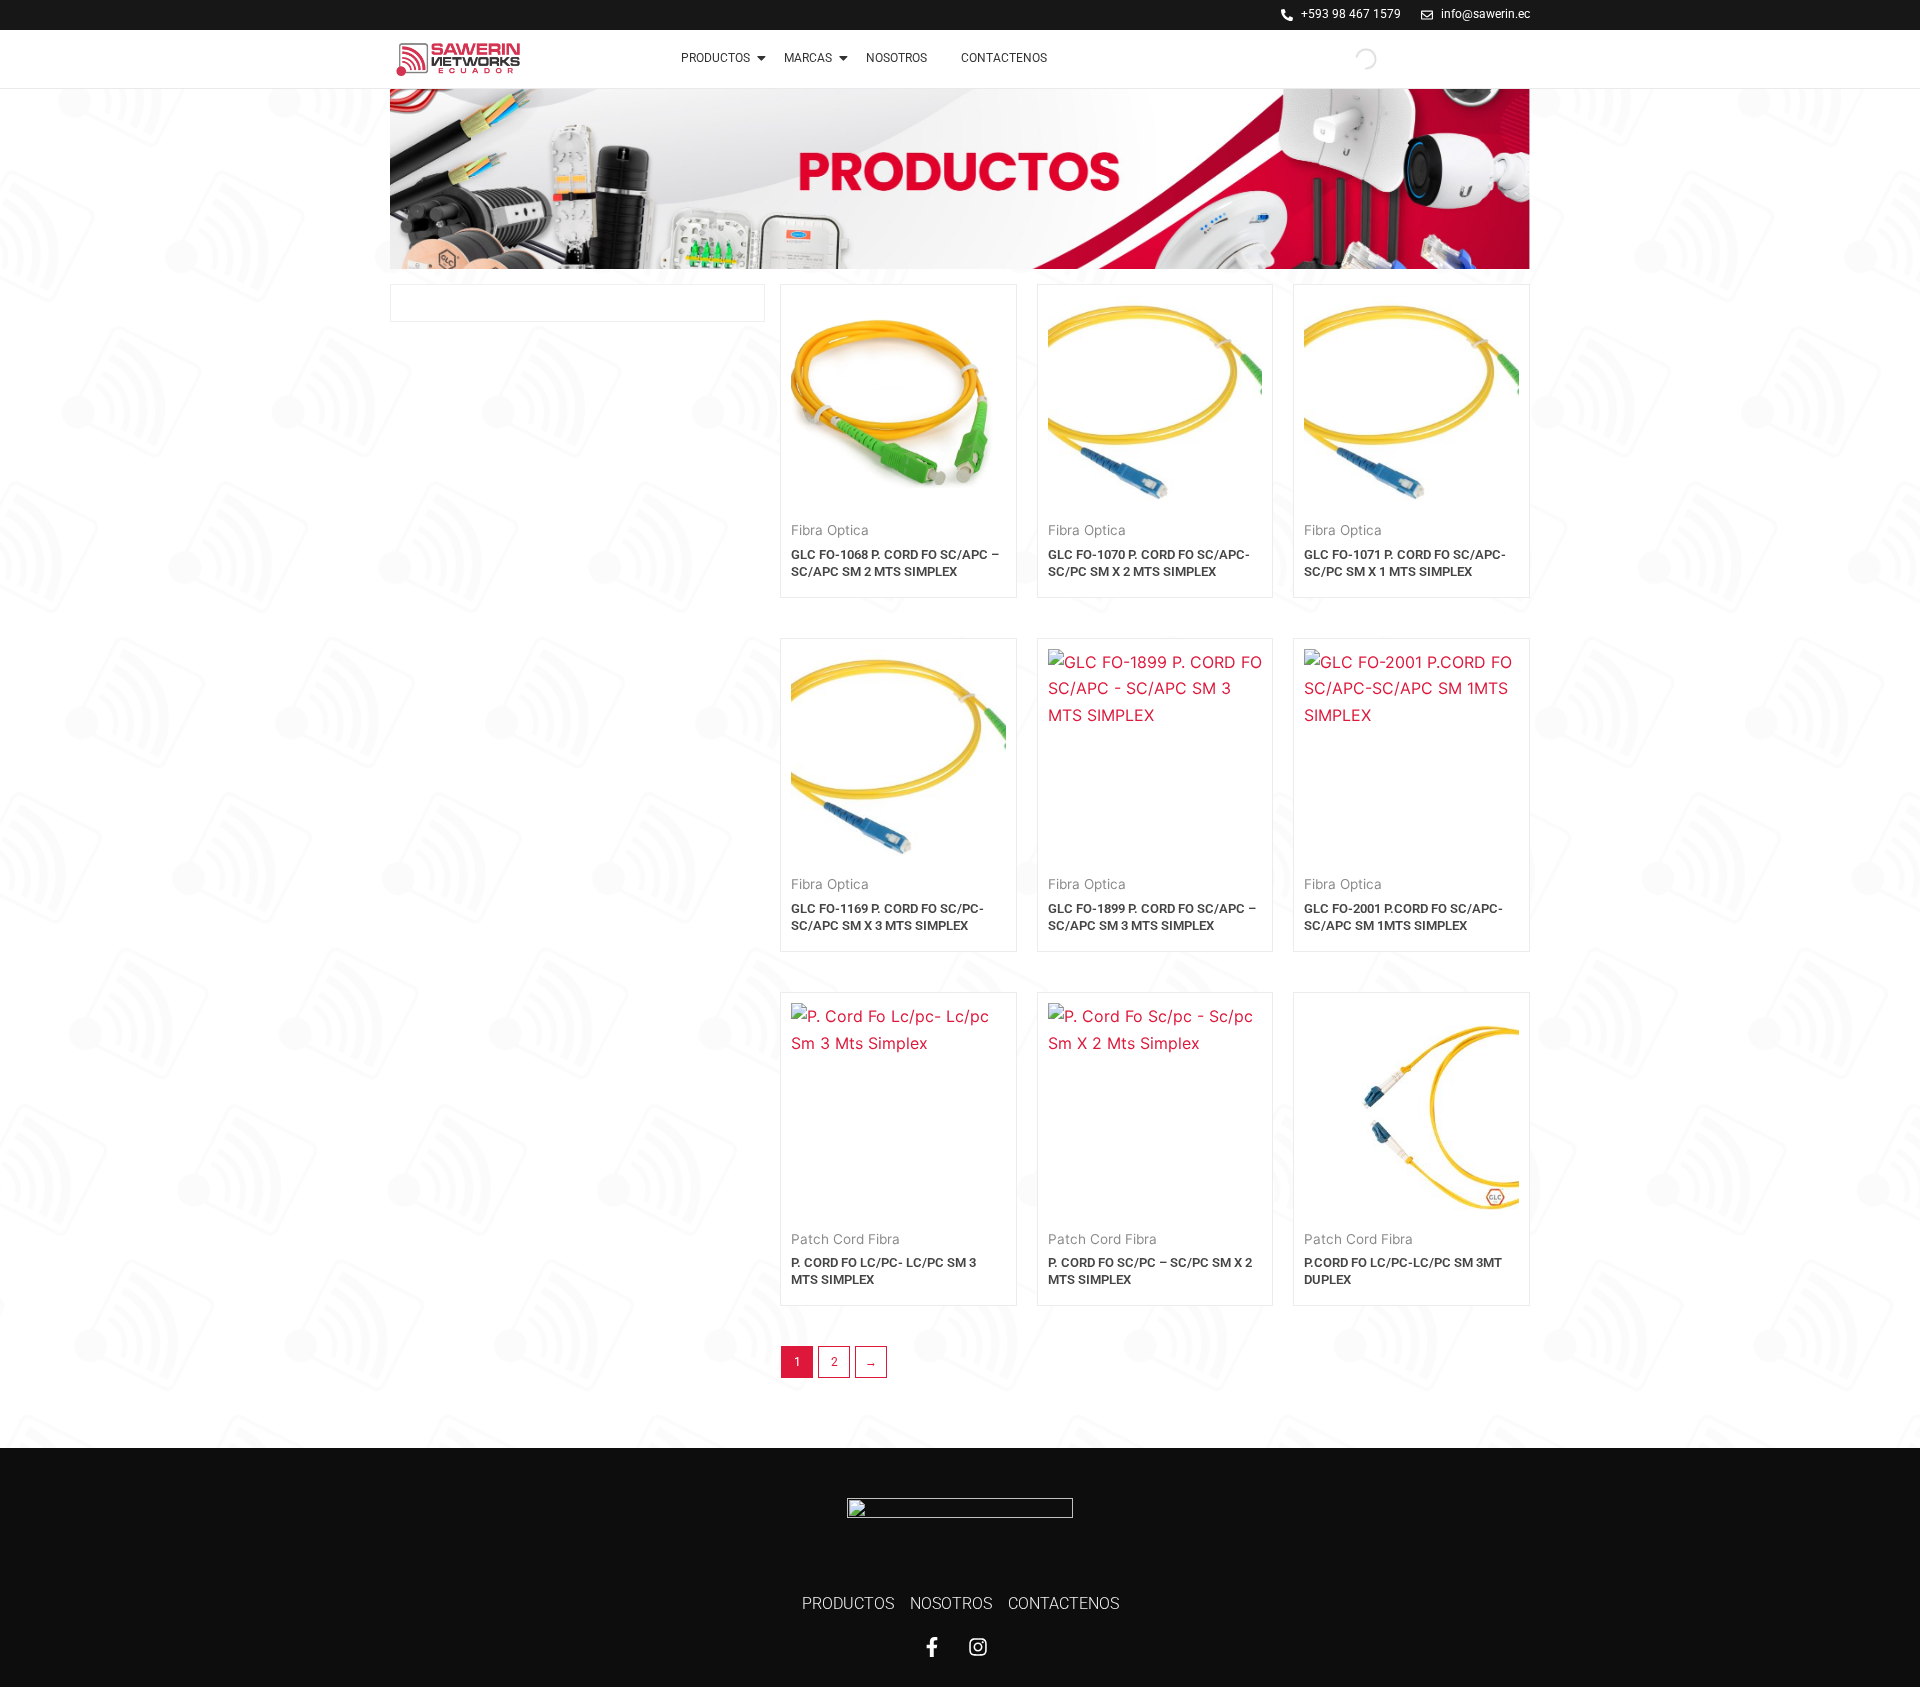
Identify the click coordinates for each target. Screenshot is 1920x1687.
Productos (715, 58)
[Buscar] (1349, 59)
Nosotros (896, 58)
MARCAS (808, 58)
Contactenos (1004, 58)
